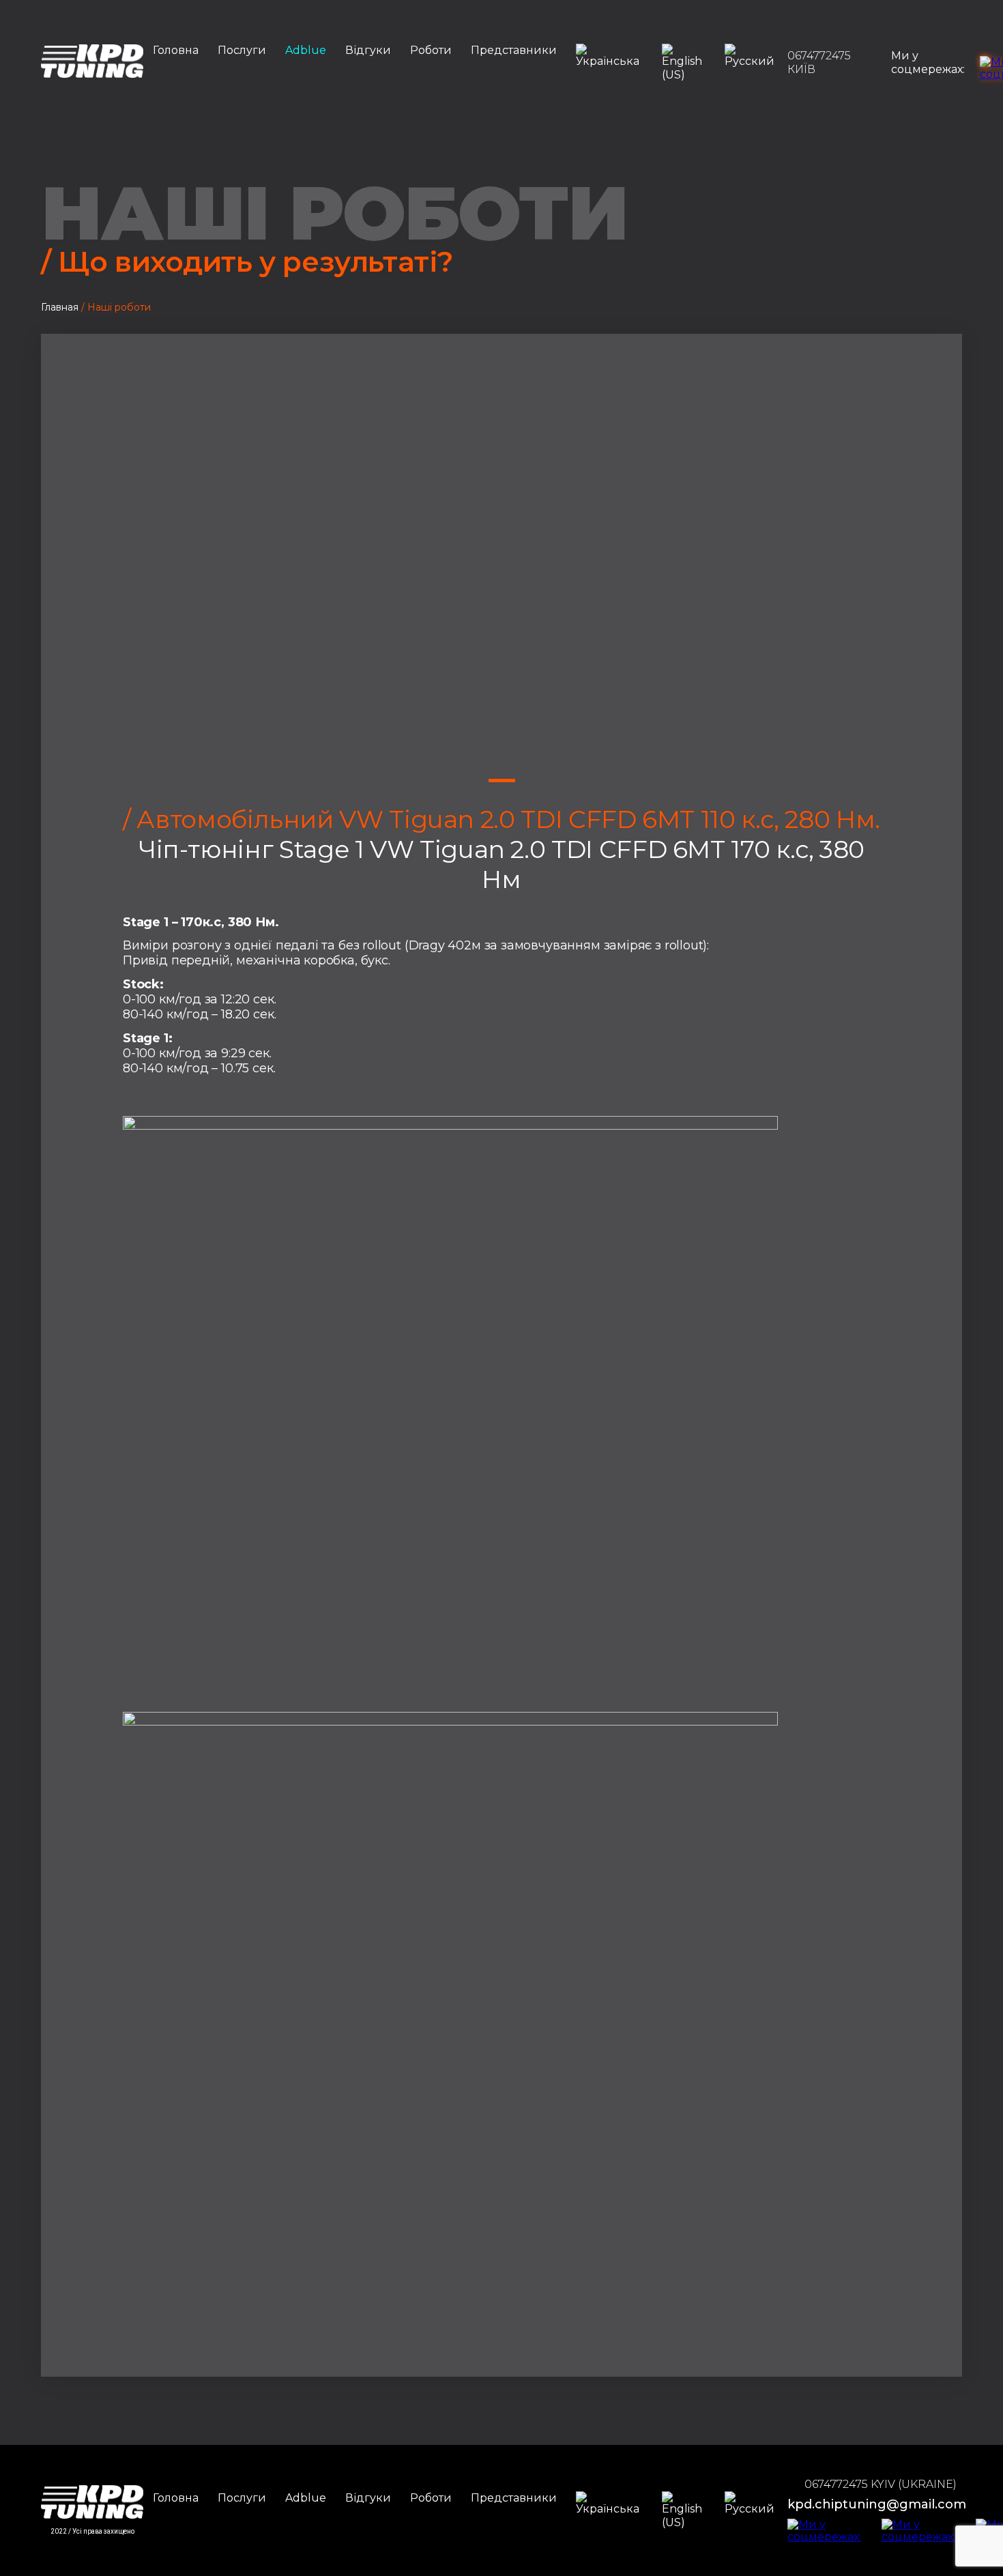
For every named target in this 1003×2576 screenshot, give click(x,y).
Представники (514, 50)
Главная (60, 307)
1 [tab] (502, 781)
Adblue (306, 50)
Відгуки (368, 50)
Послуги (242, 50)
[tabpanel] (501, 569)
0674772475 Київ (819, 62)
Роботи (431, 50)
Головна (176, 50)
